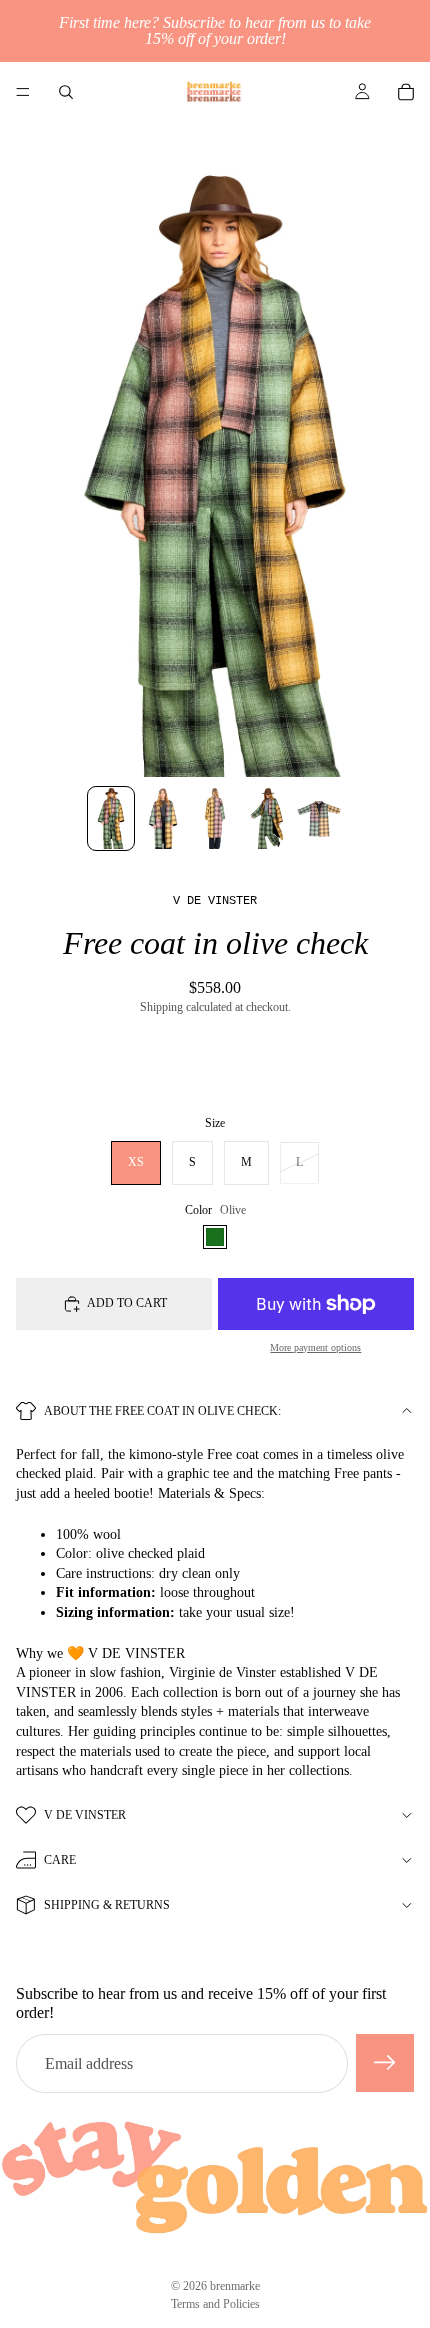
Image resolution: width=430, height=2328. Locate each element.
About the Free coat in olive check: (162, 1411)
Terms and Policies (215, 2304)
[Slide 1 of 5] (111, 819)
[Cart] (406, 92)
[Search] (66, 92)
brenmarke (235, 2286)
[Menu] (23, 92)
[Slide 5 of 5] (319, 819)
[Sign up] (385, 2064)
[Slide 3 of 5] (215, 819)
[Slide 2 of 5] (163, 819)
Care (60, 1860)
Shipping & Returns (107, 1905)
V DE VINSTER (85, 1815)
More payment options (315, 1347)
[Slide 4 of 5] (267, 819)
